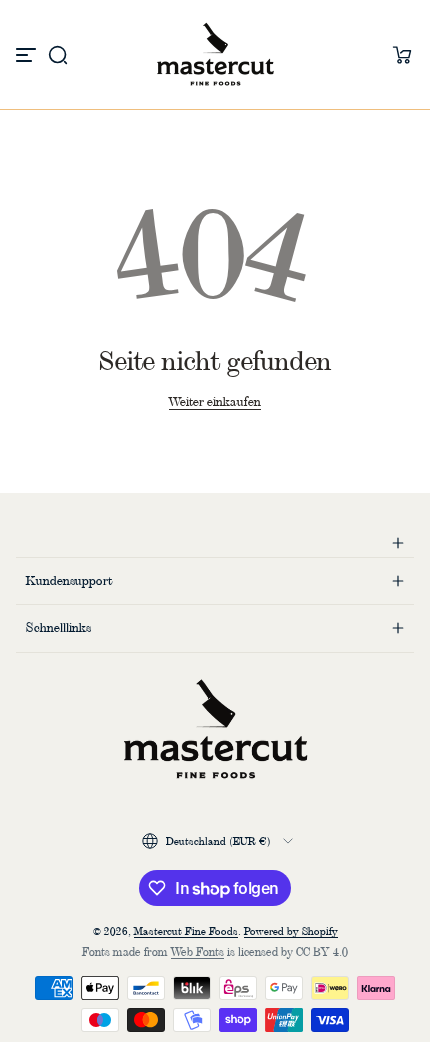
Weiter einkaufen (215, 402)
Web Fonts (197, 951)
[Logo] (214, 54)
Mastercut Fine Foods (186, 931)
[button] (58, 55)
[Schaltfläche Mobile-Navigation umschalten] (28, 55)
